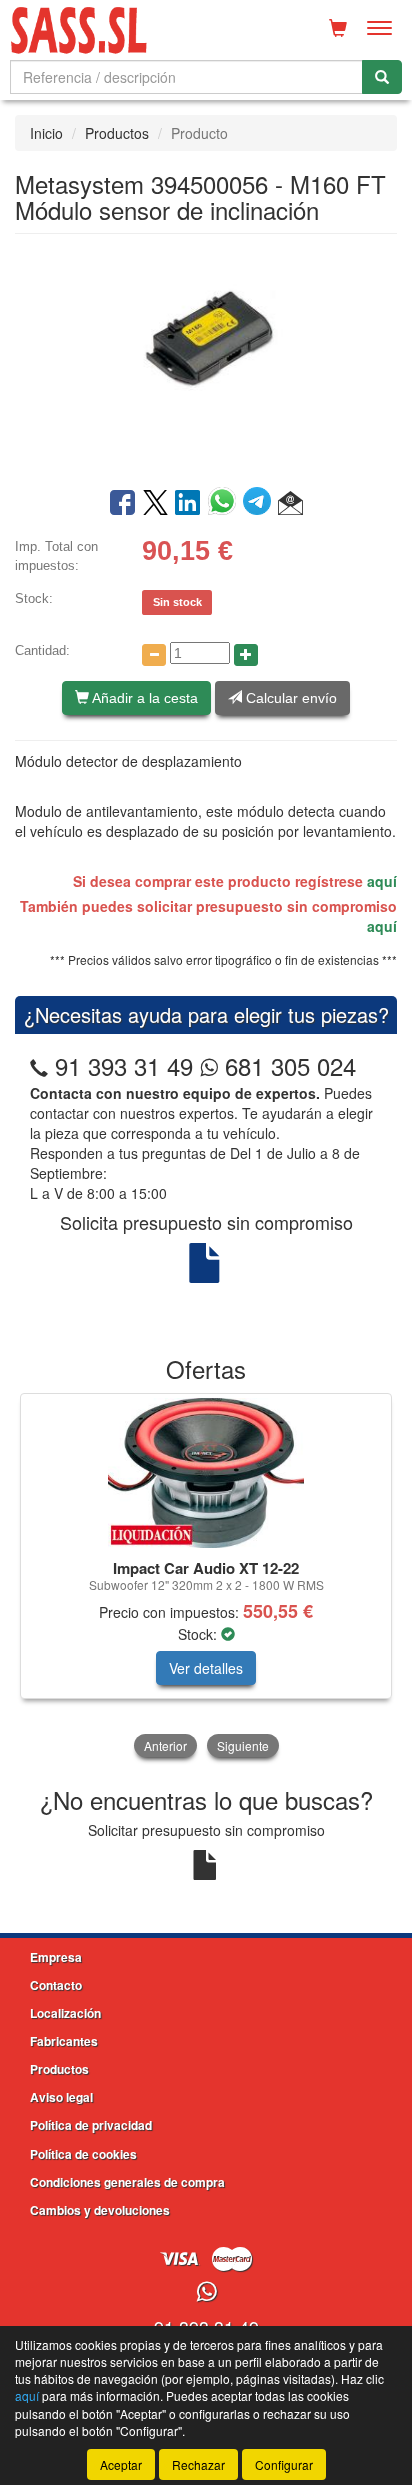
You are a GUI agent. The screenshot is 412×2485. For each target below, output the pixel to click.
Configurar (284, 2464)
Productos (117, 133)
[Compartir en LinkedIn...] (188, 504)
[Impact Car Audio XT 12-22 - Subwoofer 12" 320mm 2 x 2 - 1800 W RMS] (206, 1473)
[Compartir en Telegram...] (260, 504)
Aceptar (121, 2464)
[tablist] (206, 1577)
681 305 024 (287, 1065)
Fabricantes (64, 2041)
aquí (382, 881)
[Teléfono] (39, 1065)
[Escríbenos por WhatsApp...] (206, 2292)
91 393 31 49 (124, 1065)
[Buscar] (382, 77)
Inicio (46, 133)
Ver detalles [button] (206, 1668)
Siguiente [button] (243, 1745)
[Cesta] (338, 28)
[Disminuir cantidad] (154, 655)
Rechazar (198, 2464)
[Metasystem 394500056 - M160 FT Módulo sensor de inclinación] (206, 359)
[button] (290, 504)
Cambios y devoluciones (100, 2210)
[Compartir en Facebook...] (122, 504)
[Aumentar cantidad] (246, 655)
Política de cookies (83, 2154)
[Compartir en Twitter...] (155, 504)
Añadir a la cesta (143, 698)
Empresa (56, 1957)
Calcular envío (289, 698)
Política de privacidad (91, 2125)
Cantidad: (42, 650)
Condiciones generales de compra (127, 2182)
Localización (65, 2013)
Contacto (56, 1985)
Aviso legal (61, 2097)
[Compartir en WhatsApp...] (225, 504)
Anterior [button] (165, 1745)
